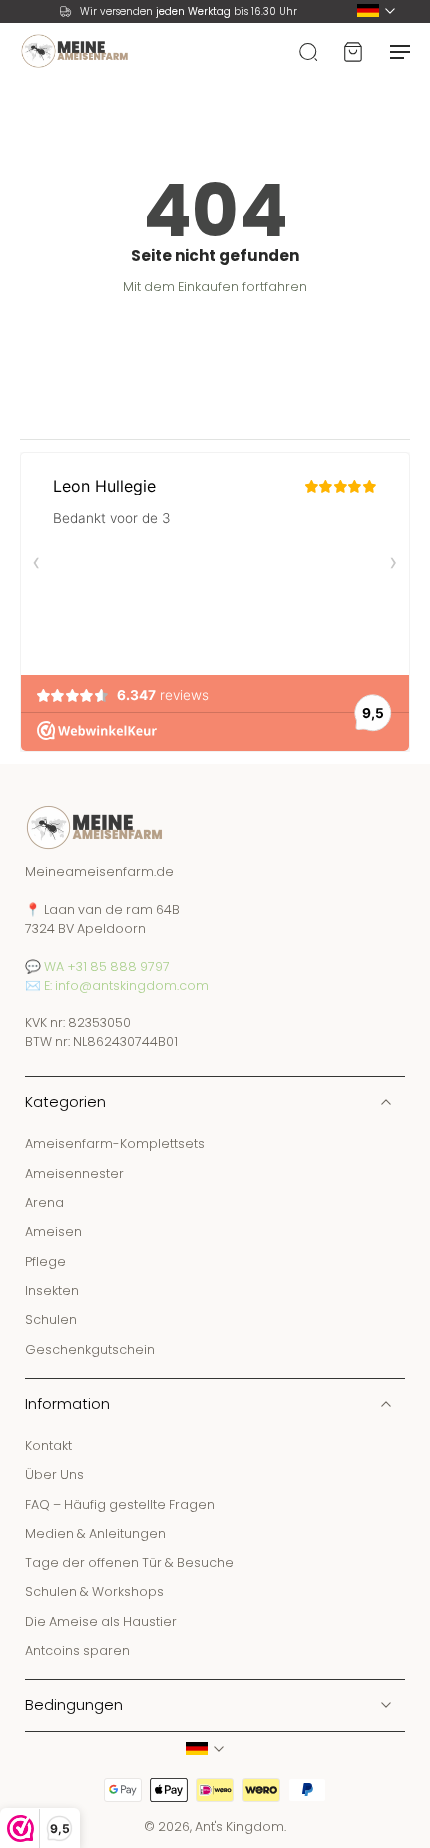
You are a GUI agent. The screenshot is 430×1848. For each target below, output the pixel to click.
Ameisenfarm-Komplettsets (115, 1144)
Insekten (52, 1290)
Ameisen (53, 1232)
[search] (308, 51)
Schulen (51, 1320)
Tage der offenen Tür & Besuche (129, 1563)
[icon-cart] (352, 51)
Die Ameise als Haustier (101, 1621)
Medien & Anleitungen (95, 1533)
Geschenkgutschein (90, 1349)
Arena (44, 1202)
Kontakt (48, 1445)
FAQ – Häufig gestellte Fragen (120, 1504)
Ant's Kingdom (239, 1827)
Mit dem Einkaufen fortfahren (215, 286)
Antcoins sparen (77, 1651)
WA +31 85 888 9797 (107, 966)
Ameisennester (74, 1173)
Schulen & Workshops (94, 1592)
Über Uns (54, 1475)
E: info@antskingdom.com (126, 985)
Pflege (45, 1261)
